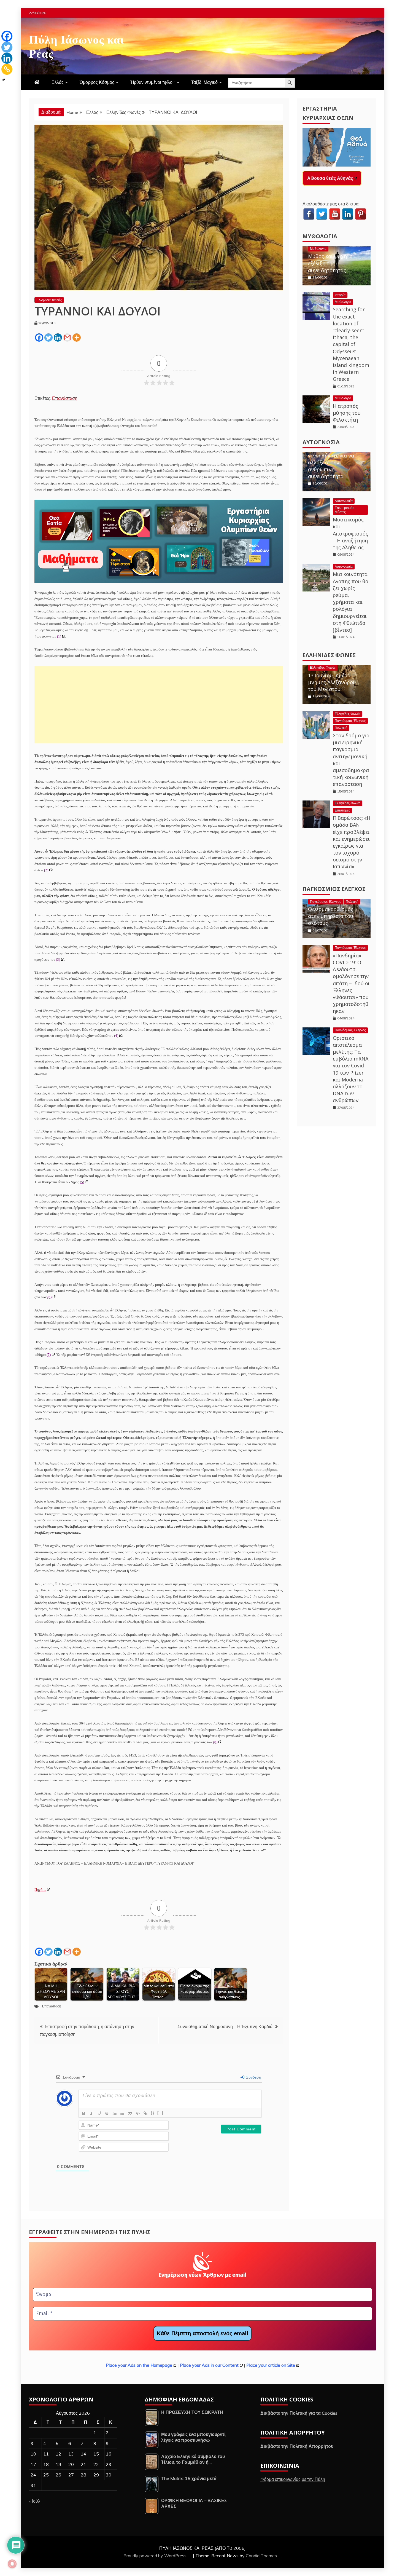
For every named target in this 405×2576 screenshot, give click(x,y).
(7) (49, 1355)
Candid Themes (261, 2556)
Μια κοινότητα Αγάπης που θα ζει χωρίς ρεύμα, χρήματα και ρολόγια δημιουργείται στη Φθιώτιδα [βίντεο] (351, 602)
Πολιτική (341, 728)
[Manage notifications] (12, 2564)
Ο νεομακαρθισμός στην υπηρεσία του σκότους (331, 916)
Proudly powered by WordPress (156, 2556)
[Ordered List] (115, 2113)
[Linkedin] (58, 338)
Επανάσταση (65, 398)
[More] (77, 338)
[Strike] (107, 2113)
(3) (58, 959)
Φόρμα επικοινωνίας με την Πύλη (293, 2479)
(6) (49, 1297)
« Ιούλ (35, 2501)
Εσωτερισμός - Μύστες (346, 510)
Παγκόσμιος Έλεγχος (350, 721)
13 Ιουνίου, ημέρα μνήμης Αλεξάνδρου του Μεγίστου (332, 682)
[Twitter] (48, 338)
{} (153, 2113)
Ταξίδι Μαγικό (204, 82)
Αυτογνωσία (321, 442)
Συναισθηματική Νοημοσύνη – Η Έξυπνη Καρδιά (225, 2026)
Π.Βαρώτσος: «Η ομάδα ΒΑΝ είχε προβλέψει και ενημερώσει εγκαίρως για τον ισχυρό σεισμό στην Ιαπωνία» (352, 842)
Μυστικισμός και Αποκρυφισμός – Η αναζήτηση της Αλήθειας (350, 533)
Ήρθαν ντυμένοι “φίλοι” (153, 82)
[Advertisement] (159, 705)
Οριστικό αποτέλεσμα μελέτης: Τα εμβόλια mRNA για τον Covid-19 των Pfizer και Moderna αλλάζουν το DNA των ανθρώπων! (351, 1069)
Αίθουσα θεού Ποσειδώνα (334, 178)
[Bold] (84, 2113)
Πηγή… (40, 1890)
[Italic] (91, 2113)
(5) (82, 1182)
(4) (116, 1036)
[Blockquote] (130, 2113)
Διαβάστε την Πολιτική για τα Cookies (299, 2413)
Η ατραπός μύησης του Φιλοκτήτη (347, 413)
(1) (59, 636)
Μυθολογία (320, 236)
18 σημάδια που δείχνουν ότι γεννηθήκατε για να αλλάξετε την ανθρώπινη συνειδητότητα (331, 459)
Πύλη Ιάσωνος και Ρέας (76, 45)
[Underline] (99, 2113)
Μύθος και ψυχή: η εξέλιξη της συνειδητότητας (330, 263)
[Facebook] (39, 338)
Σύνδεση (253, 2077)
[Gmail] (67, 338)
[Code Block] (138, 2113)
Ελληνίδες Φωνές (49, 300)
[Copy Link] (7, 69)
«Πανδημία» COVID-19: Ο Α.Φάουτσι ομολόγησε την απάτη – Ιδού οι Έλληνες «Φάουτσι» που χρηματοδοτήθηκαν (351, 983)
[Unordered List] (122, 2113)
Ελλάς (58, 82)
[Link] (145, 2113)
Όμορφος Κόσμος (97, 82)
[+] (160, 2113)
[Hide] (4, 80)
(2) (46, 870)
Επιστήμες (342, 810)
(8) (215, 1742)
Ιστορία (340, 295)
